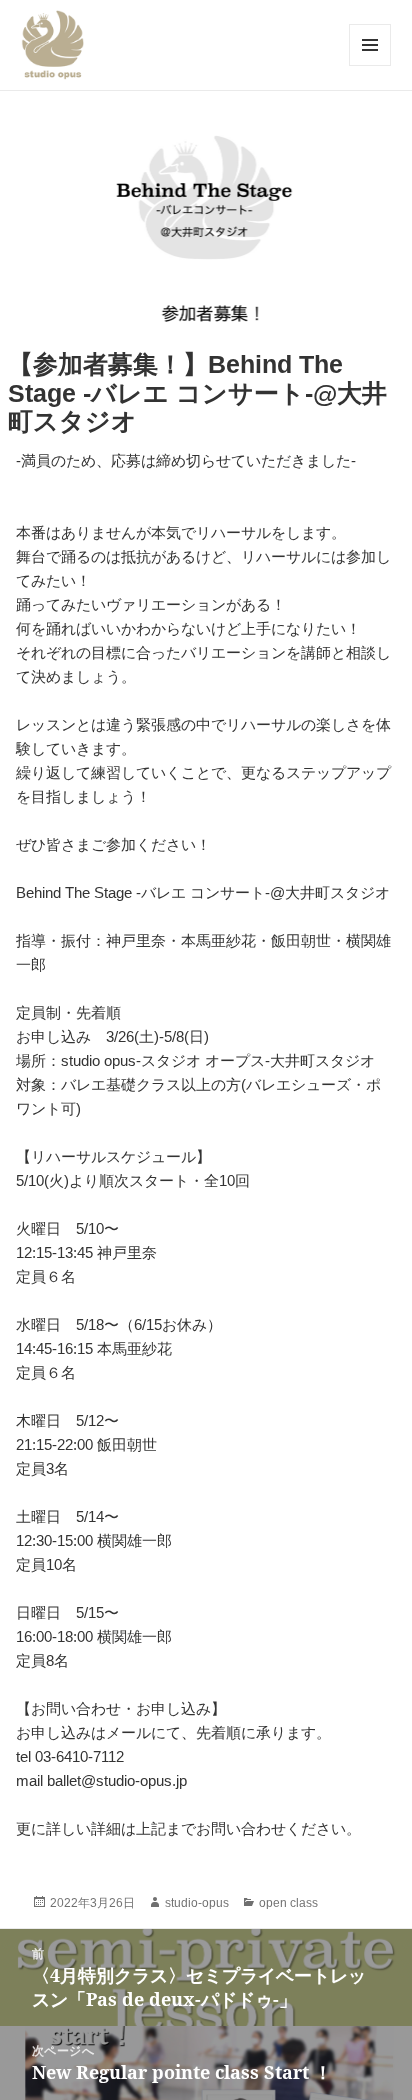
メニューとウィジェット (370, 65)
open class (288, 1903)
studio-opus (197, 1903)
